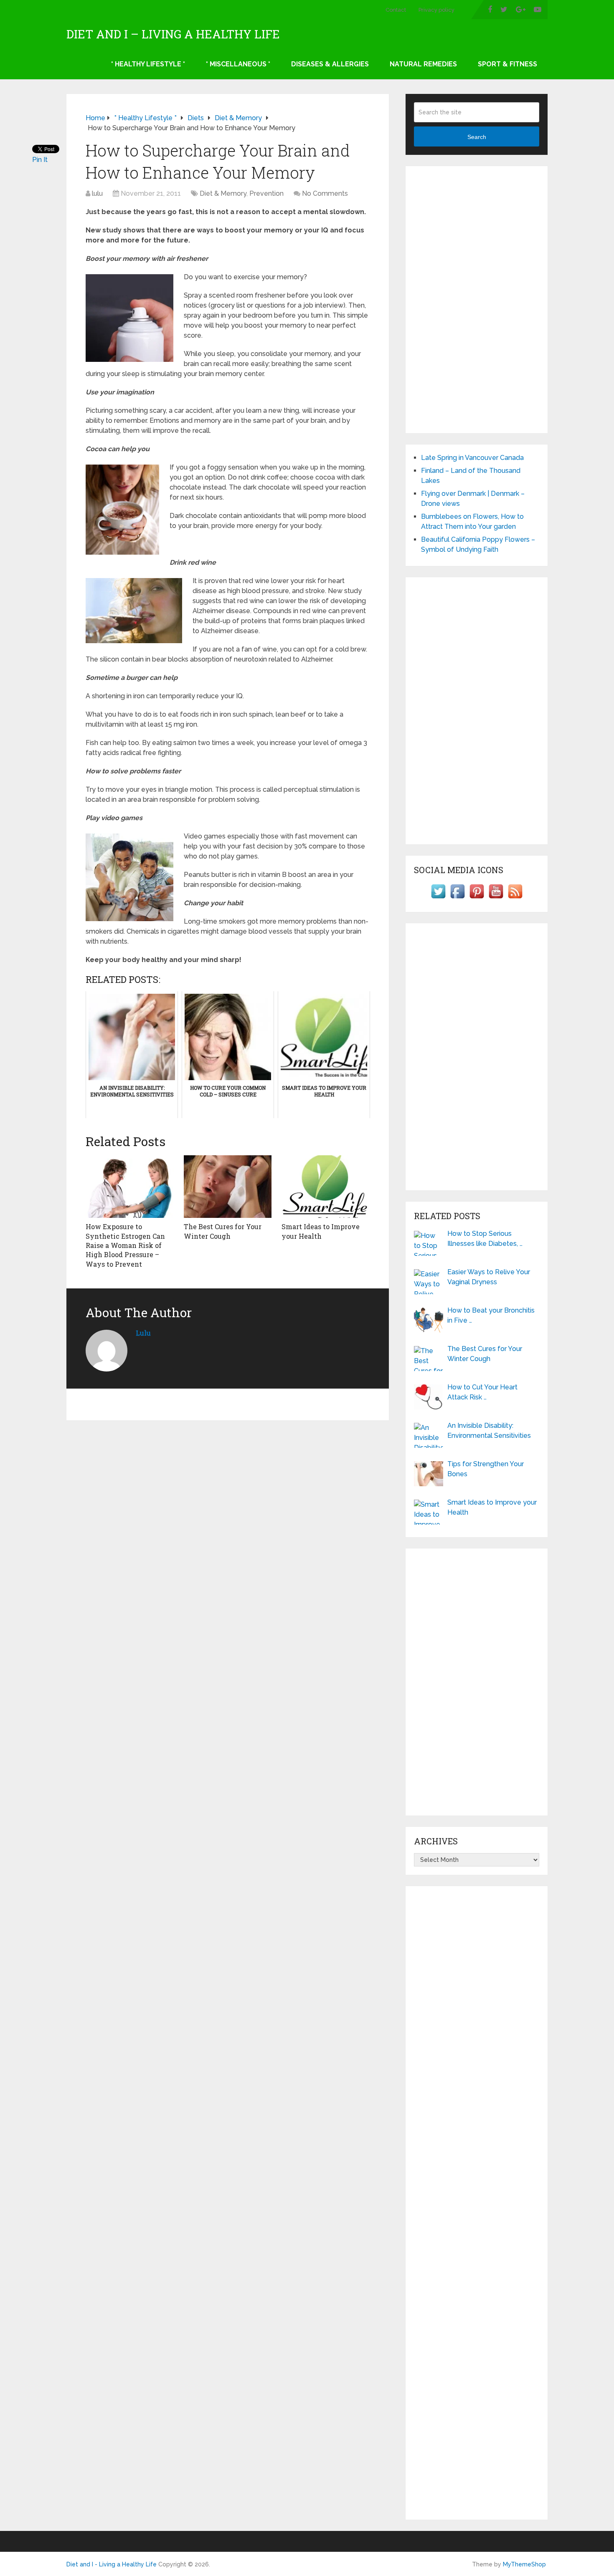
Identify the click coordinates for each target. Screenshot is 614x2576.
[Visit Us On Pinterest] (477, 898)
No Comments (325, 193)
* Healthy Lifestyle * (148, 64)
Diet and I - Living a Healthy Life (112, 2564)
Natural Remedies (423, 64)
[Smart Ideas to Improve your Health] (326, 1187)
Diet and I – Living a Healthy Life (173, 34)
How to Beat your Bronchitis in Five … (491, 1315)
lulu (97, 193)
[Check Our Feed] (515, 898)
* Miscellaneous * (238, 64)
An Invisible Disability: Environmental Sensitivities (489, 1431)
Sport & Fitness (507, 64)
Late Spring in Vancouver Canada (472, 458)
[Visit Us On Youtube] (496, 898)
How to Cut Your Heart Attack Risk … (482, 1392)
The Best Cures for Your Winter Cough (223, 1231)
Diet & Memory (223, 193)
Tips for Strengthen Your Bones (486, 1469)
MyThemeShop (524, 2564)
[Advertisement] (477, 300)
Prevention (266, 193)
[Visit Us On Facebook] (457, 898)
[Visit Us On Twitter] (438, 898)
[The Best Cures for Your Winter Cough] (228, 1187)
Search (477, 137)
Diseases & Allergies (330, 64)
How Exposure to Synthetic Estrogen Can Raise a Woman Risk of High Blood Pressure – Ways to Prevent (125, 1245)
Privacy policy (436, 10)
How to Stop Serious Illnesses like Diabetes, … (485, 1239)
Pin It (40, 160)
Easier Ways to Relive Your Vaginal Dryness (489, 1277)
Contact (396, 10)
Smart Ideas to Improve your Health (321, 1231)
